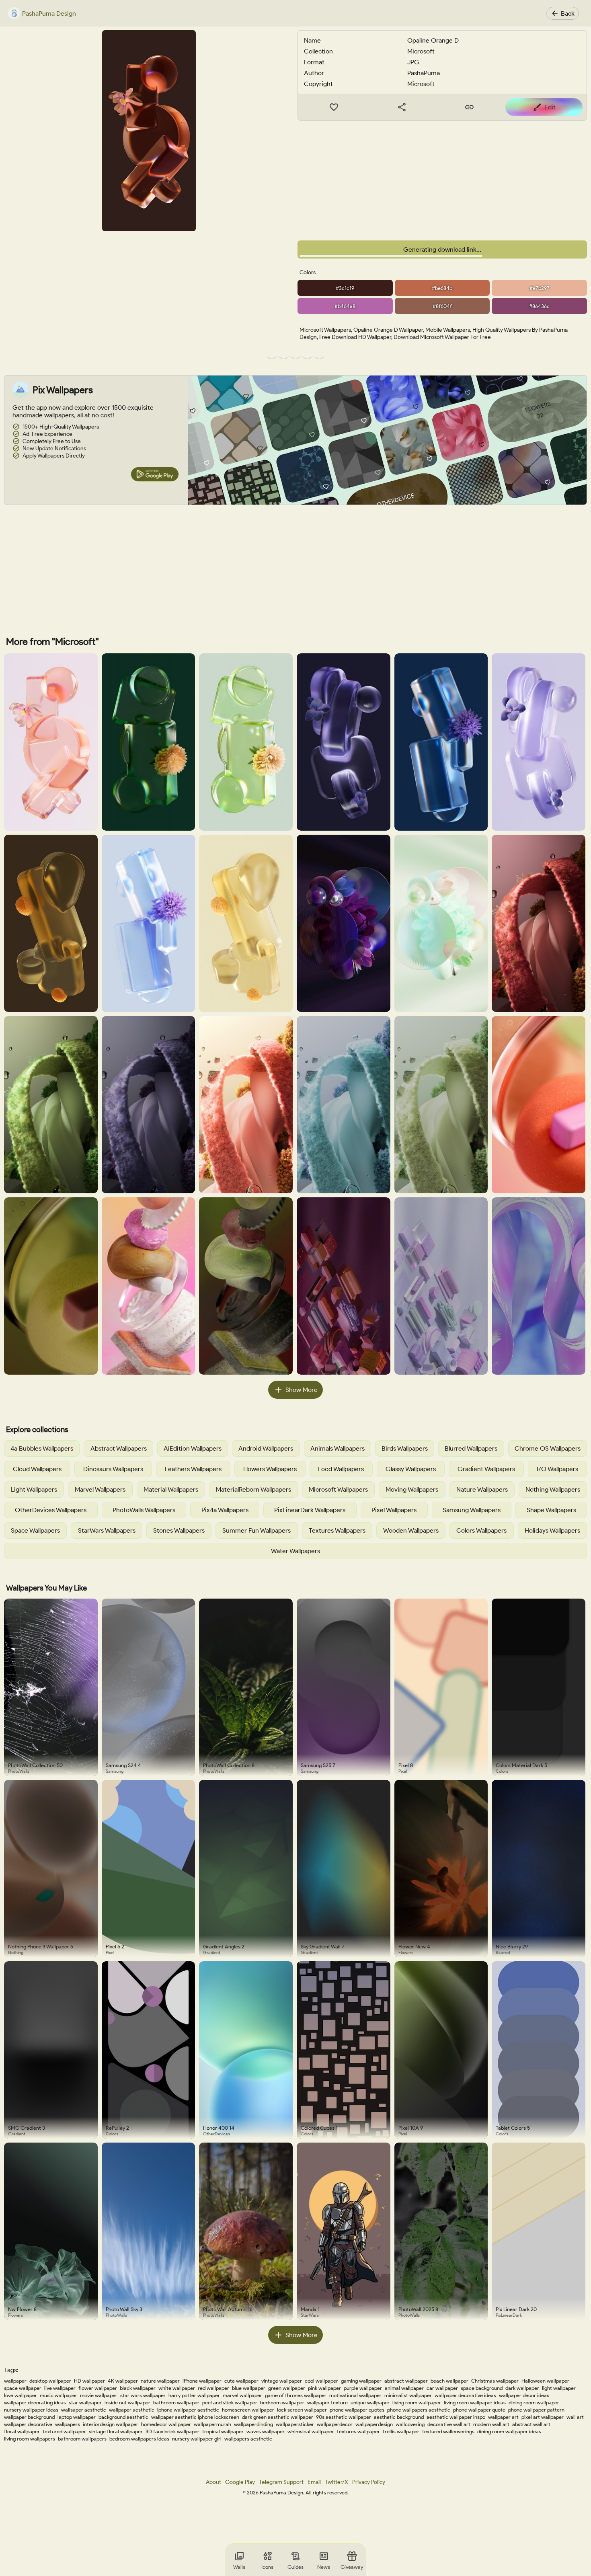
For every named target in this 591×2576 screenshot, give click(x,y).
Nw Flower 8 (22, 2309)
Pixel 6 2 (115, 1947)
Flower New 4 (414, 1947)
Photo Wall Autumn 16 (228, 2309)
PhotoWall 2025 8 (418, 2309)
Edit (550, 107)
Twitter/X (337, 2482)
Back (568, 13)
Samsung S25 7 (318, 1765)
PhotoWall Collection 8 (229, 1765)
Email (314, 2482)
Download (448, 249)
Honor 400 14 (219, 2128)
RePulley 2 (117, 2128)
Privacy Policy (369, 2482)
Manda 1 (310, 2309)
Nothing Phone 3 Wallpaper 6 (41, 1947)
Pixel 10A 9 (411, 2128)
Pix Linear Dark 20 (516, 2309)
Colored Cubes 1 (319, 2128)
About (213, 2482)
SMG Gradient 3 (27, 2128)
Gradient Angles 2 (224, 1947)
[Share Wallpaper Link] (402, 107)
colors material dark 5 (521, 1765)
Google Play (240, 2482)
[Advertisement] (442, 181)
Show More (302, 1390)
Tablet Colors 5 (513, 2128)
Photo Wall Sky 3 (124, 2309)
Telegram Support (281, 2482)
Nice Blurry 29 (512, 1947)
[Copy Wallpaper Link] (470, 107)
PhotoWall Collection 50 (35, 1765)
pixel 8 (406, 1765)
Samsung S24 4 (123, 1765)
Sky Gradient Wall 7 (323, 1947)
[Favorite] (334, 107)
